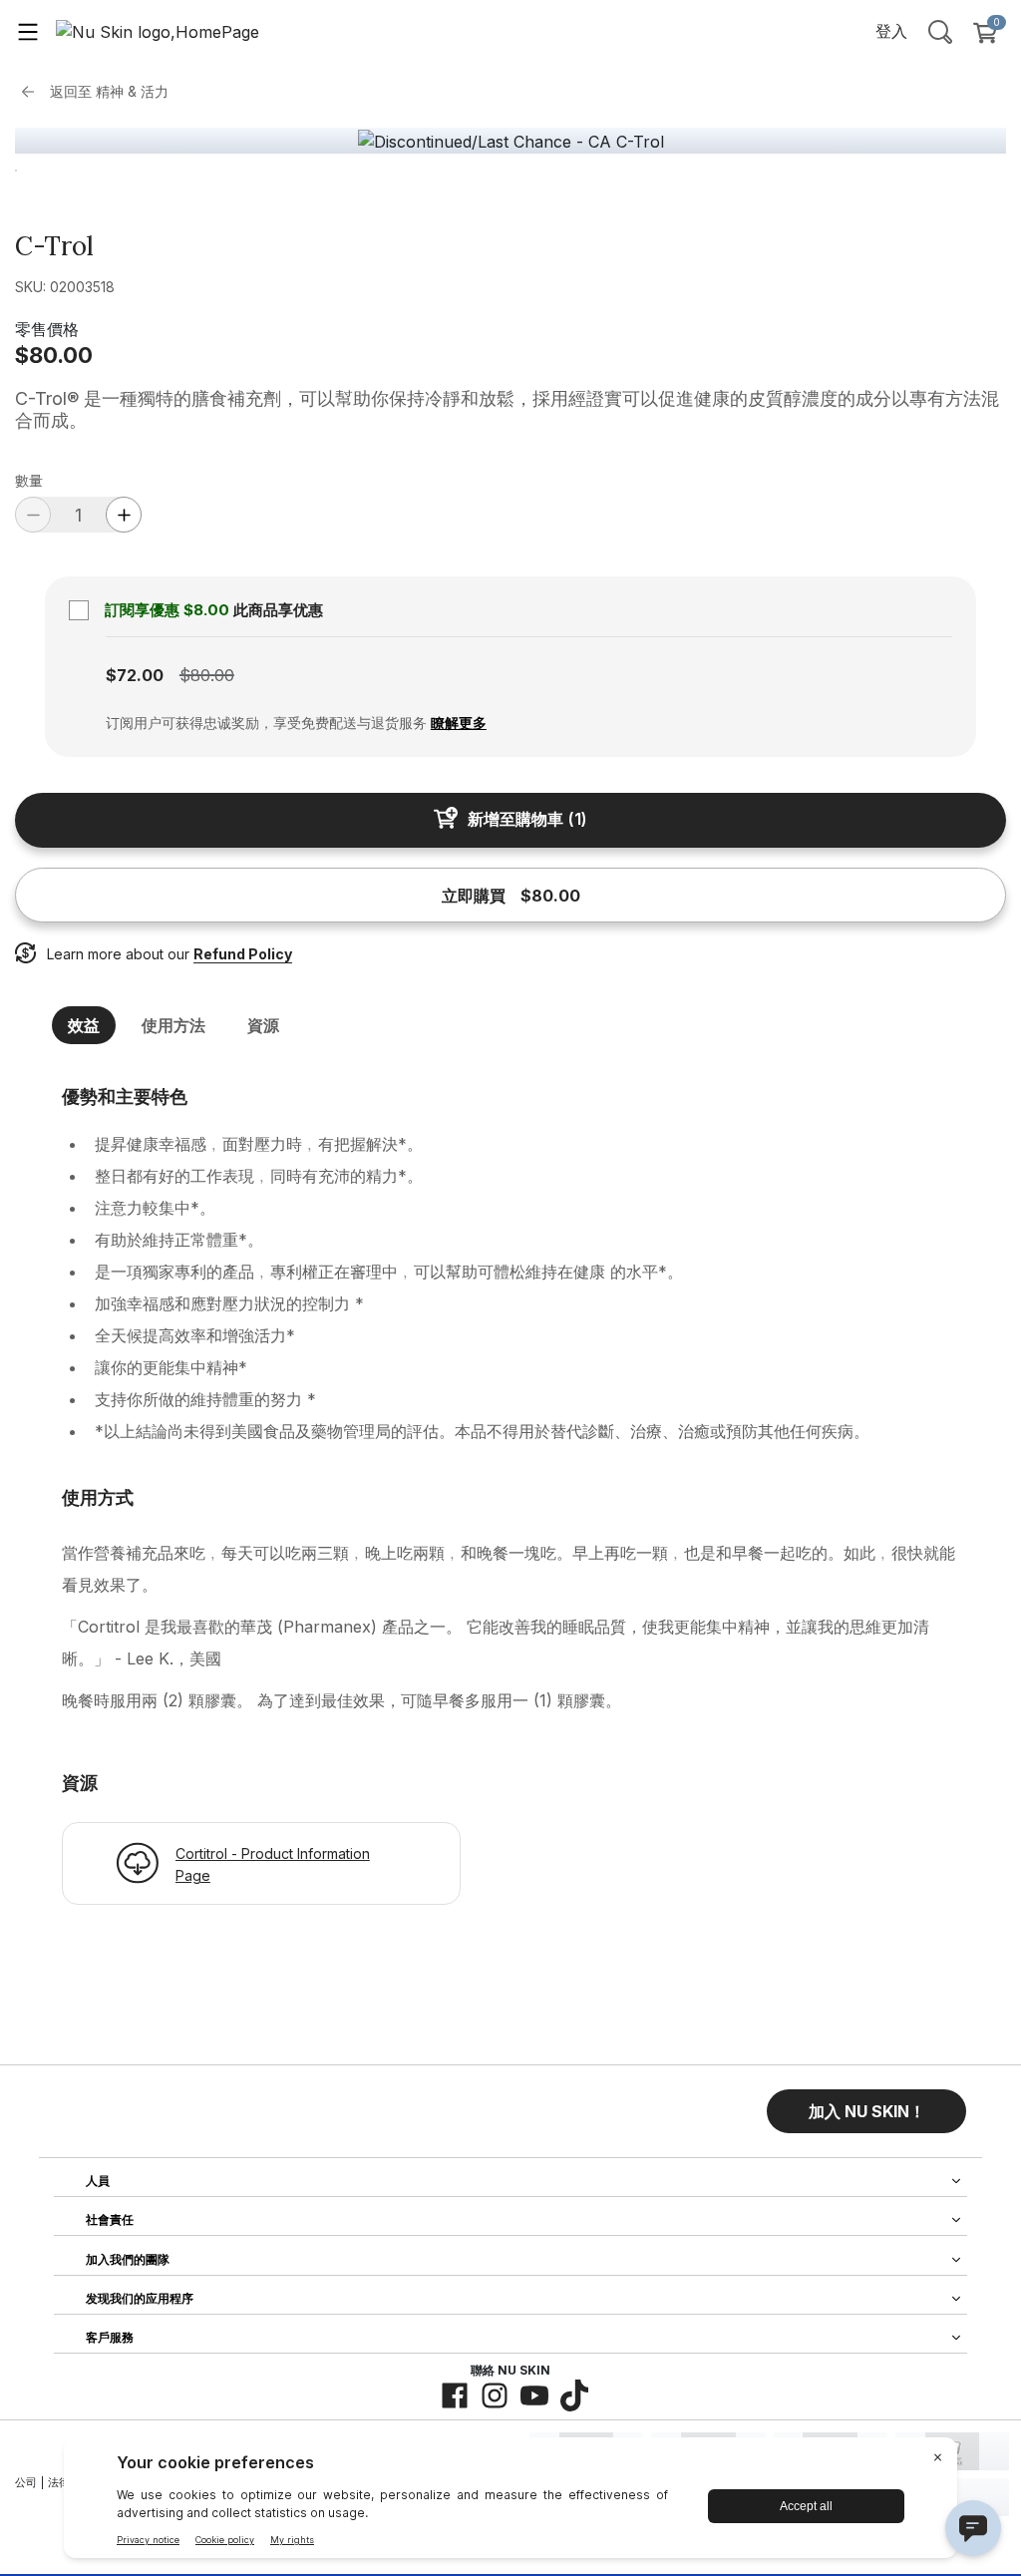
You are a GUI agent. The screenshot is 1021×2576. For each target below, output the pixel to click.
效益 (84, 1025)
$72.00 (135, 675)
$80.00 (54, 355)
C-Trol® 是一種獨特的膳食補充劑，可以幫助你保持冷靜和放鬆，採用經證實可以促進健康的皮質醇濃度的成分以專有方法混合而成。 (507, 409)
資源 (263, 1025)
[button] (866, 2111)
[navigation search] (940, 31)
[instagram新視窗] (495, 2395)
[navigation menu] (28, 31)
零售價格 (47, 329)
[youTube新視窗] (534, 2395)
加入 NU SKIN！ (867, 2111)
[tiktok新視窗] (574, 2395)
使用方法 (173, 1025)
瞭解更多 (459, 723)
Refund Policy (243, 954)
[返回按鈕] (33, 92)
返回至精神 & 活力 (109, 91)
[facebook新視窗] (455, 2395)
